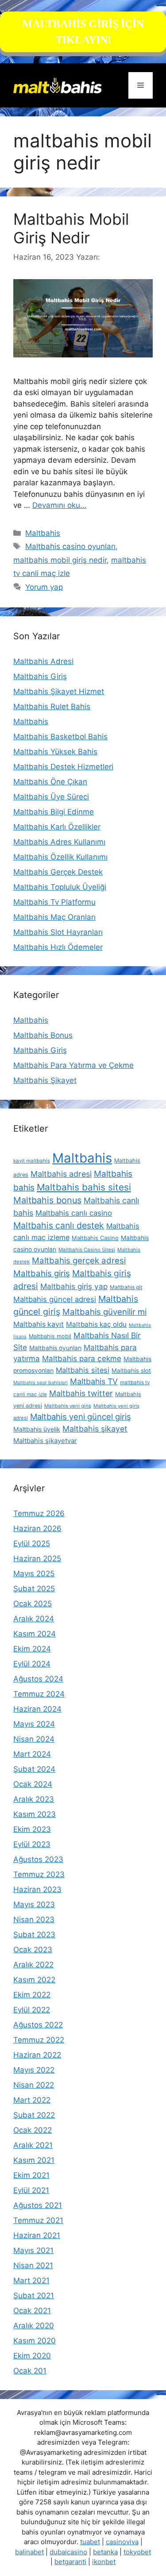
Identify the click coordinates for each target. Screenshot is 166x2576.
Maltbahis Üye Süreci (51, 797)
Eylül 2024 (32, 1664)
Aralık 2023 (34, 1799)
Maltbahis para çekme (82, 1359)
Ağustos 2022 (38, 2025)
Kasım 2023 (35, 1814)
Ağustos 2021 (38, 2205)
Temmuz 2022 (39, 2040)
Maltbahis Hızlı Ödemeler (58, 947)
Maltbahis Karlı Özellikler (57, 827)
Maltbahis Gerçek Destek (58, 872)
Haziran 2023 (37, 1889)
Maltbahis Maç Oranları (54, 917)
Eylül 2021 (31, 2190)
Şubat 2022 (34, 2115)
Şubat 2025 (34, 1589)
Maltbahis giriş (42, 1273)
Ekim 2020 (32, 2356)
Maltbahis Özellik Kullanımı (60, 857)
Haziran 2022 (37, 2055)
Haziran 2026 (37, 1528)
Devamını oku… (59, 505)
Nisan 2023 (34, 1920)
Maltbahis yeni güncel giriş (81, 1417)
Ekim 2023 (32, 1829)
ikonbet (104, 2562)
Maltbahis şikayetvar (45, 1441)
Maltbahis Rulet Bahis (52, 706)
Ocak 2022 (33, 2130)
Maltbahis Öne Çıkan (50, 782)
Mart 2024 (32, 1754)
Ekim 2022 (32, 1995)
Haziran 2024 (37, 1709)
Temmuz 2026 (39, 1513)
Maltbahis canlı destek (59, 1225)
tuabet (90, 2542)
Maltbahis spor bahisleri (41, 1383)
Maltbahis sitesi (83, 1370)
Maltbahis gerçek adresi (79, 1260)
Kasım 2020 (35, 2341)
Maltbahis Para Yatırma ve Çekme (73, 1065)
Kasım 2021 (34, 2160)
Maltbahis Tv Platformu (54, 902)
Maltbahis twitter (81, 1393)
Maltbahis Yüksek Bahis (55, 752)
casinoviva (122, 2542)
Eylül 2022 (32, 2010)
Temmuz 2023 (39, 1874)
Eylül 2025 (32, 1543)
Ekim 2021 (31, 2175)
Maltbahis (43, 533)
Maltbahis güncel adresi (55, 1299)
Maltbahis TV (94, 1381)
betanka (105, 2552)
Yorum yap (44, 587)
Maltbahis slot (131, 1371)
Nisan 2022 (34, 2085)
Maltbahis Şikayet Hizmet (59, 691)
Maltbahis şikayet (95, 1429)
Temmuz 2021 (38, 2220)
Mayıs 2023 (34, 1904)
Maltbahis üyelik (37, 1429)
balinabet (29, 2552)
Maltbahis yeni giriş (68, 1406)
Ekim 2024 (32, 1649)
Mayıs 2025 (34, 1574)
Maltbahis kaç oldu (96, 1324)
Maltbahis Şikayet (45, 1080)
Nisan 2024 (34, 1739)
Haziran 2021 (37, 2235)
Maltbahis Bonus (43, 1035)
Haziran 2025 (37, 1559)
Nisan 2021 (33, 2265)
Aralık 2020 (34, 2326)
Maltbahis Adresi (43, 661)
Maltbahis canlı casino (74, 1213)
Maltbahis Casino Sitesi (87, 1250)
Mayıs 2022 (34, 2070)
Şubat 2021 (34, 2296)
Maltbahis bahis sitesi (84, 1187)
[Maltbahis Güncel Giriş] (58, 85)
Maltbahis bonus (47, 1200)
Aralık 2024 (34, 1619)
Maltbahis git (126, 1287)
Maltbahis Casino (95, 1238)
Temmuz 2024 (39, 1694)
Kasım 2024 (35, 1634)
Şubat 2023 (34, 1935)
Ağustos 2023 (38, 1859)
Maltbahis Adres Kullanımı (59, 842)
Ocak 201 (30, 2371)
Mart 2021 (31, 2280)
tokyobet (137, 2552)
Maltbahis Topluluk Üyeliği (60, 887)
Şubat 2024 (34, 1769)
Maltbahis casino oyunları (70, 546)
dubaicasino (68, 2552)
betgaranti (70, 2562)
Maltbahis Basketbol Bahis (60, 737)
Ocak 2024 (33, 1784)
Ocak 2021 (32, 2311)
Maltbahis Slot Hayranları (58, 932)
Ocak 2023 (33, 1950)
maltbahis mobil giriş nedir (60, 560)
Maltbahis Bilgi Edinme (54, 812)
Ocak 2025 (33, 1604)
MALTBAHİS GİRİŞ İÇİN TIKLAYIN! (83, 32)
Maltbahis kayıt (39, 1324)
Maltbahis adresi (61, 1174)
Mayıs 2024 (34, 1724)
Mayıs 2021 (33, 2250)
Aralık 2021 (33, 2145)
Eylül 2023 (32, 1844)
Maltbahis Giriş (40, 676)
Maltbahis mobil (50, 1336)
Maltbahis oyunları (55, 1348)
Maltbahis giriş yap (74, 1286)
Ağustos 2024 (38, 1679)
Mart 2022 (32, 2100)
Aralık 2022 (33, 1965)
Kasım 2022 (34, 1980)
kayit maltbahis (32, 1161)
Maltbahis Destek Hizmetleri (63, 767)
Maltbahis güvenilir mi (104, 1312)
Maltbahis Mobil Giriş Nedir (71, 228)
